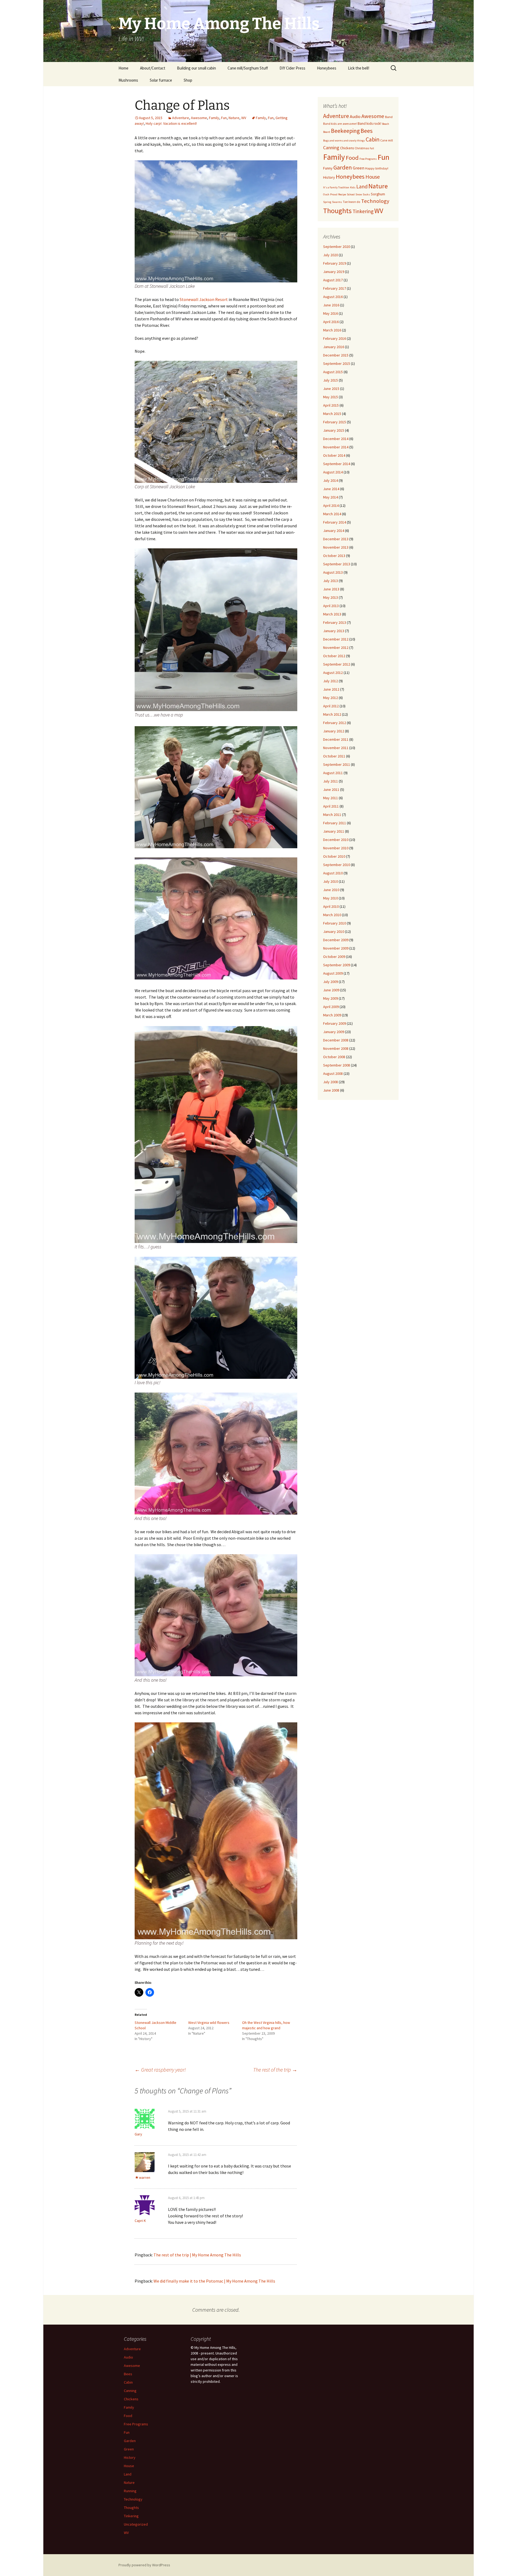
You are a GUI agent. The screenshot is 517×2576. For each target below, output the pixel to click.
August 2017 (333, 280)
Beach (386, 124)
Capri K (140, 2221)
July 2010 (331, 881)
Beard (327, 132)
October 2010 (334, 856)
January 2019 (334, 272)
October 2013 (334, 556)
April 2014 (331, 505)
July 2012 (331, 681)
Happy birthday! (377, 168)
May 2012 (331, 698)
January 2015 (334, 430)
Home (123, 68)
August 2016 (333, 297)
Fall (372, 148)
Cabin (373, 139)
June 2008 (331, 1090)
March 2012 (332, 714)
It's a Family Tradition (336, 187)
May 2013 (331, 597)
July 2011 (331, 781)
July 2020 (331, 255)
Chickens (347, 148)
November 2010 (336, 848)
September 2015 (337, 363)
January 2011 (334, 831)
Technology (375, 201)
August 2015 (333, 372)
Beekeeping (345, 131)
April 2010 (331, 906)
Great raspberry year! (160, 2070)
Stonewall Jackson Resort (204, 299)
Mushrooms (128, 80)
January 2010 (334, 932)
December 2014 (336, 439)
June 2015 (331, 389)
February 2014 (335, 522)
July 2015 (331, 380)
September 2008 (337, 1065)
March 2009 (332, 1015)
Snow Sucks (363, 194)
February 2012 (335, 723)
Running (130, 2491)
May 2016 (331, 313)
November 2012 (336, 648)
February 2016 (335, 338)
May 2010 (331, 898)
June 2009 (331, 990)
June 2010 (331, 890)
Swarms (337, 202)
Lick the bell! (359, 68)
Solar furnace (161, 80)
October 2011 (334, 756)
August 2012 (333, 673)
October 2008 (334, 1057)
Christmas (362, 148)
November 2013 (336, 547)
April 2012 (331, 706)
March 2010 (332, 915)
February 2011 (335, 823)
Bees (367, 131)
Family (214, 118)
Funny (328, 168)
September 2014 (337, 464)
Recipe (342, 194)
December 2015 (336, 355)
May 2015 (331, 397)
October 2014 (334, 455)
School (351, 194)
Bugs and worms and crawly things (344, 141)
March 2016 (332, 330)
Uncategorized (136, 2524)
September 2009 (337, 965)
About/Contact (153, 68)
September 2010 (337, 865)
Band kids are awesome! (340, 124)
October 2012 (334, 656)
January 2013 (334, 631)
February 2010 (335, 923)
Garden (343, 167)
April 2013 (331, 606)
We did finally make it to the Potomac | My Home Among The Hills (214, 2281)
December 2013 (336, 539)
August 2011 (333, 773)
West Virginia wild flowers (209, 2023)
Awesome (199, 118)
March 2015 (332, 414)
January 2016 (334, 347)
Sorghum (378, 194)
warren (145, 2177)
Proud (334, 194)
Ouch (326, 194)
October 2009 (334, 957)
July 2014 (331, 480)
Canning (331, 148)
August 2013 (333, 572)
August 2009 (333, 973)
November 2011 (336, 748)
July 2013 (331, 581)
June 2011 (331, 790)
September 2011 (337, 764)
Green (359, 168)
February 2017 (335, 288)
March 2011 (332, 815)
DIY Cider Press (292, 68)
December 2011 (336, 739)
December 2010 (336, 840)
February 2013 (335, 622)
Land (362, 186)
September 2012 (337, 664)
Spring (327, 202)
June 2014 (331, 489)
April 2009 (331, 1007)
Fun (224, 118)
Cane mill (387, 140)
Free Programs (368, 159)
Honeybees (327, 68)
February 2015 (335, 422)
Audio (355, 117)
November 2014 (336, 447)
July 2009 (331, 982)
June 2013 (331, 589)
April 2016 (331, 322)
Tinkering (363, 211)
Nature (234, 118)
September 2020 (337, 247)
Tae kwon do (352, 202)
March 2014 (332, 514)
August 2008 (333, 1074)
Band (389, 117)
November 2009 (336, 948)
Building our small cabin (196, 68)
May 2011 (331, 798)
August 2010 (333, 873)
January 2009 (334, 1032)
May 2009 (331, 998)
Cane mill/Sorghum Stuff (248, 68)
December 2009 (336, 940)
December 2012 (336, 639)
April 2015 (331, 405)
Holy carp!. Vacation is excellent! (171, 123)
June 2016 (331, 305)
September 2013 (337, 564)
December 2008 (336, 1040)
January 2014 (334, 531)
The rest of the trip (275, 2070)
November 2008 (336, 1048)
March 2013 (332, 614)
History (329, 177)
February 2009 (335, 1023)
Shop (188, 80)
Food (352, 158)
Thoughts (337, 211)
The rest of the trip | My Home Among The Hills (197, 2255)
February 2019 (335, 263)
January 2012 (334, 731)
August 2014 (333, 472)
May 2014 (331, 497)
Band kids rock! (369, 123)
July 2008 (331, 1082)
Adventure (181, 118)
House (373, 177)
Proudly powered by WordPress (144, 2565)
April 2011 (331, 806)
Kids (353, 187)
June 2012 (331, 689)
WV (244, 118)
